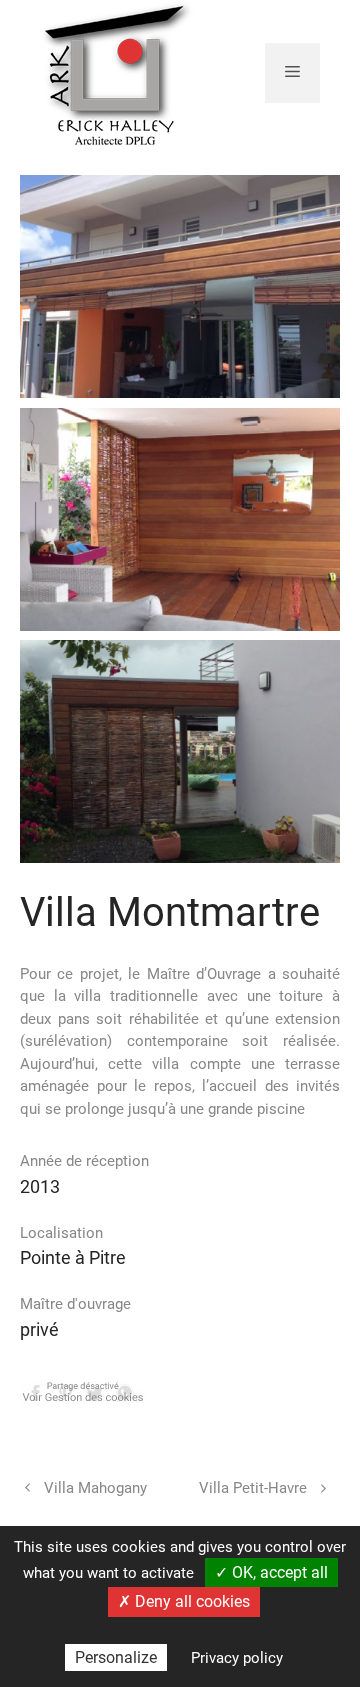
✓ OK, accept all (271, 1572)
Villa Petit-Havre (253, 1488)
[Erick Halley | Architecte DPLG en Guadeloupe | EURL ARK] (117, 71)
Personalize (116, 1657)
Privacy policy (237, 1658)
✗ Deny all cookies (184, 1601)
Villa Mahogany (95, 1488)
